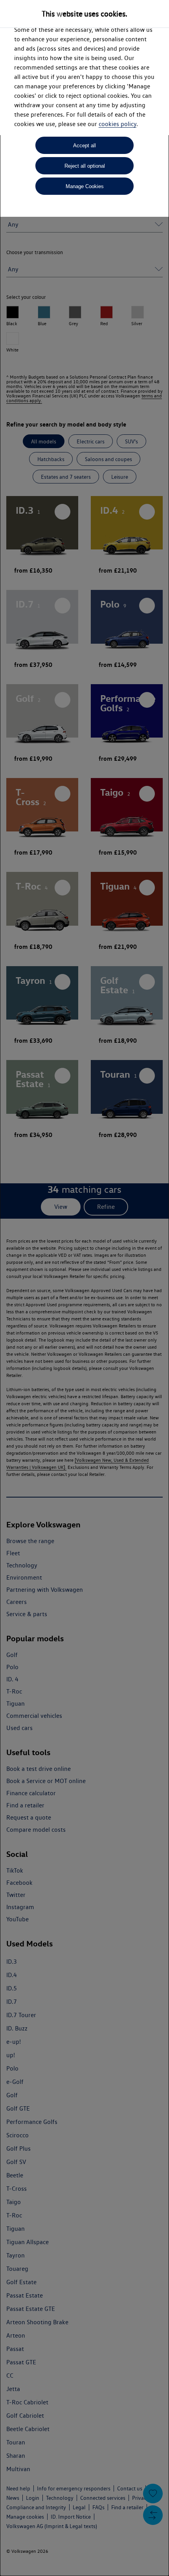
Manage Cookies (85, 186)
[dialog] (84, 1288)
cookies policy (118, 124)
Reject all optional (85, 166)
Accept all (84, 146)
